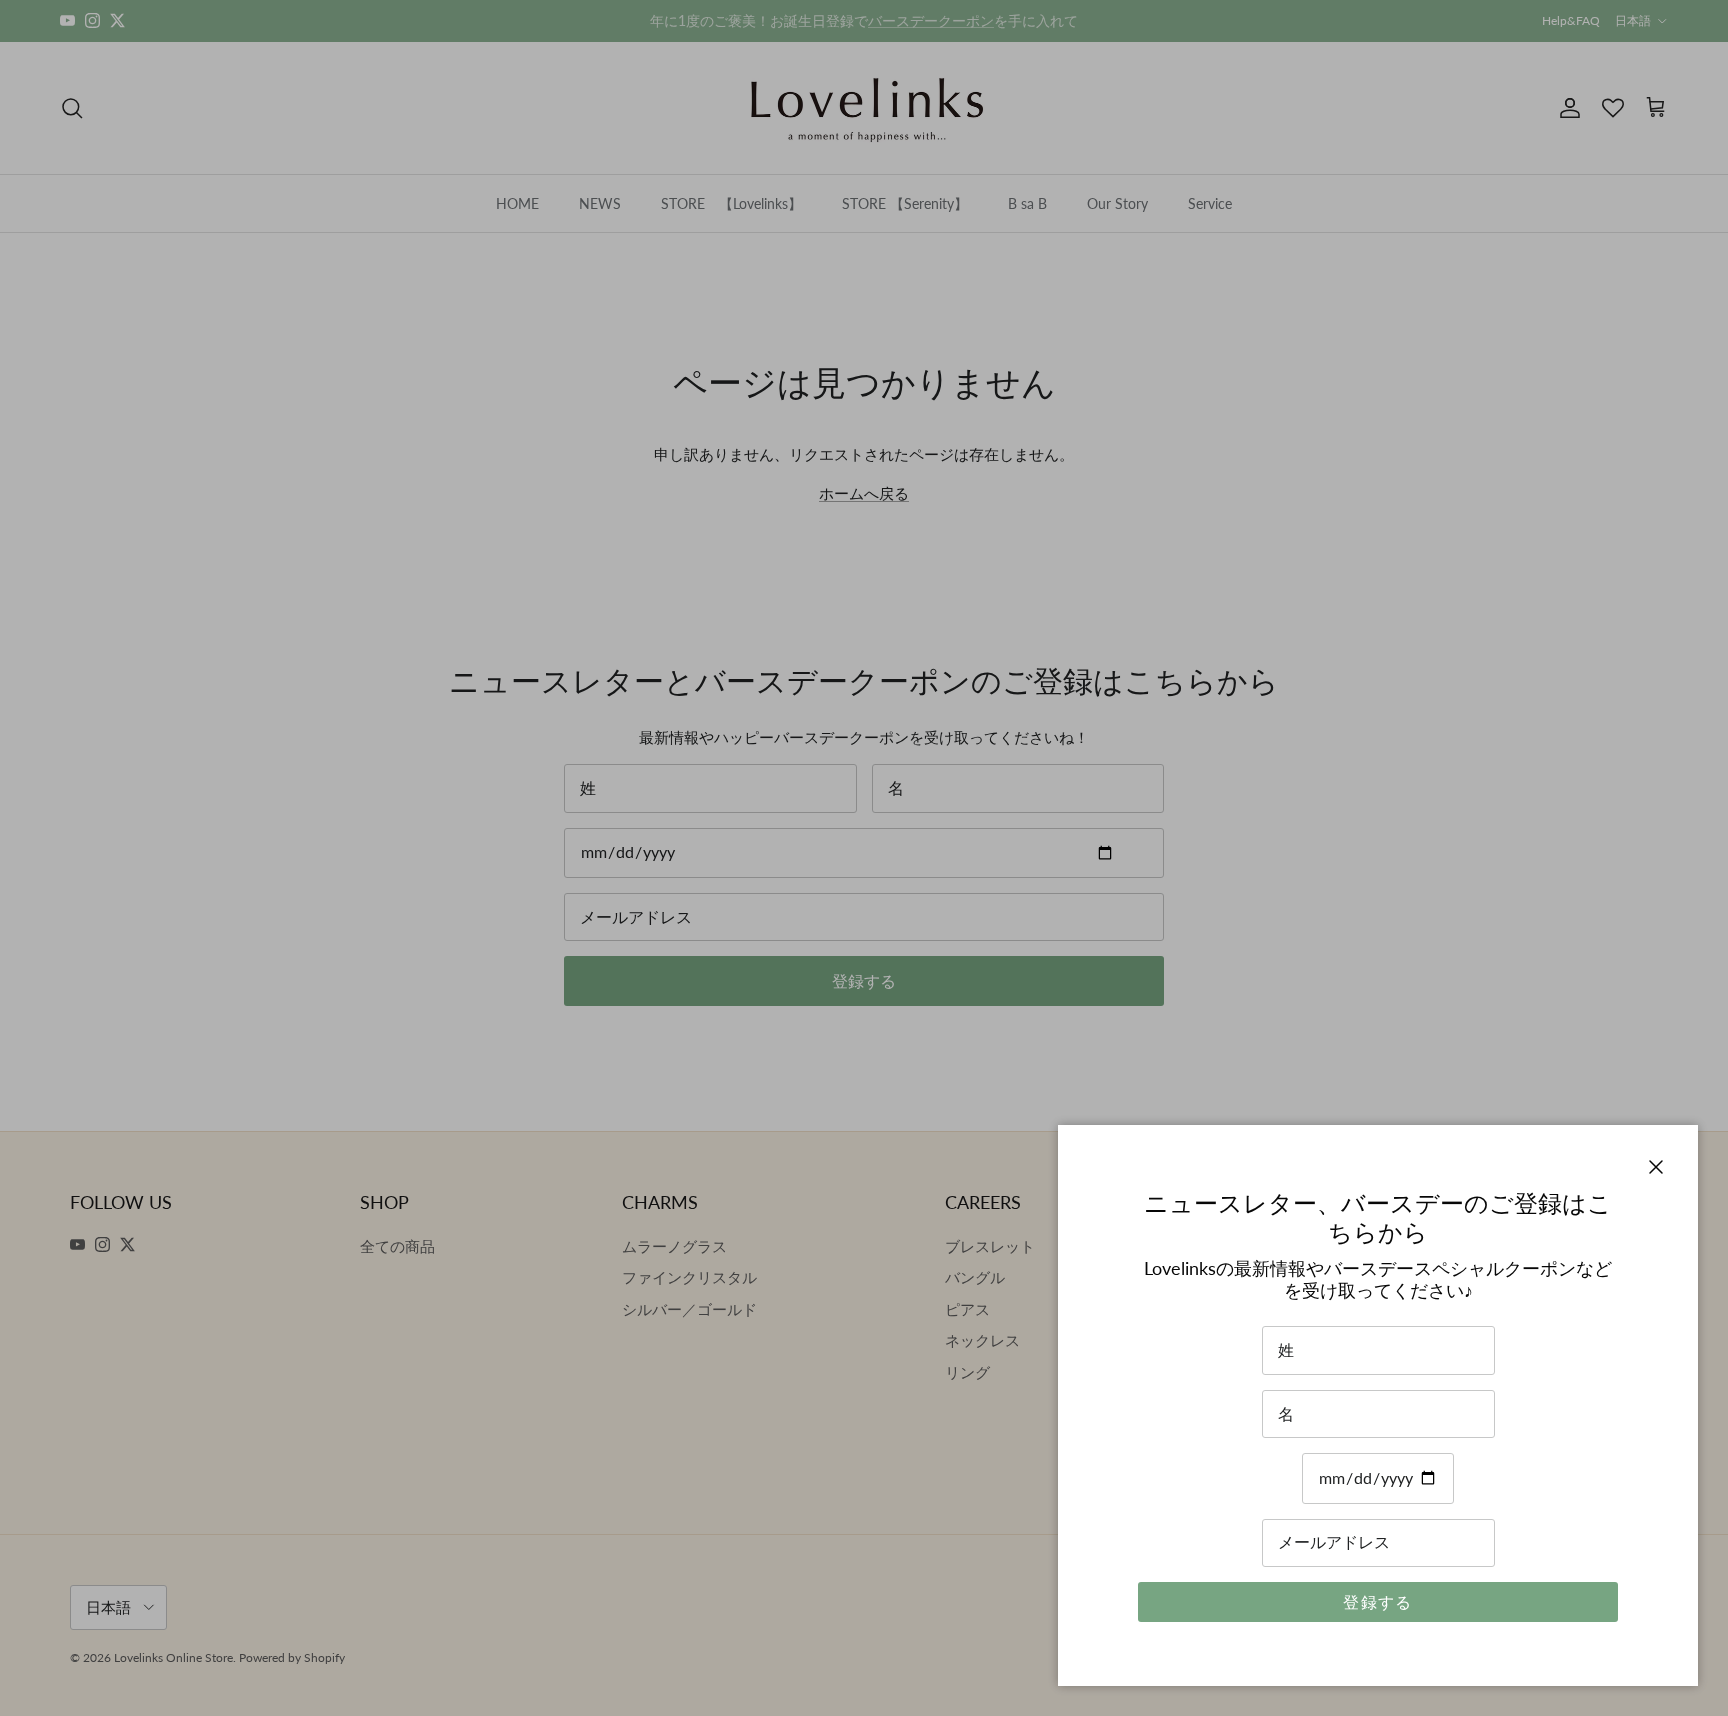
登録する (1377, 1601)
